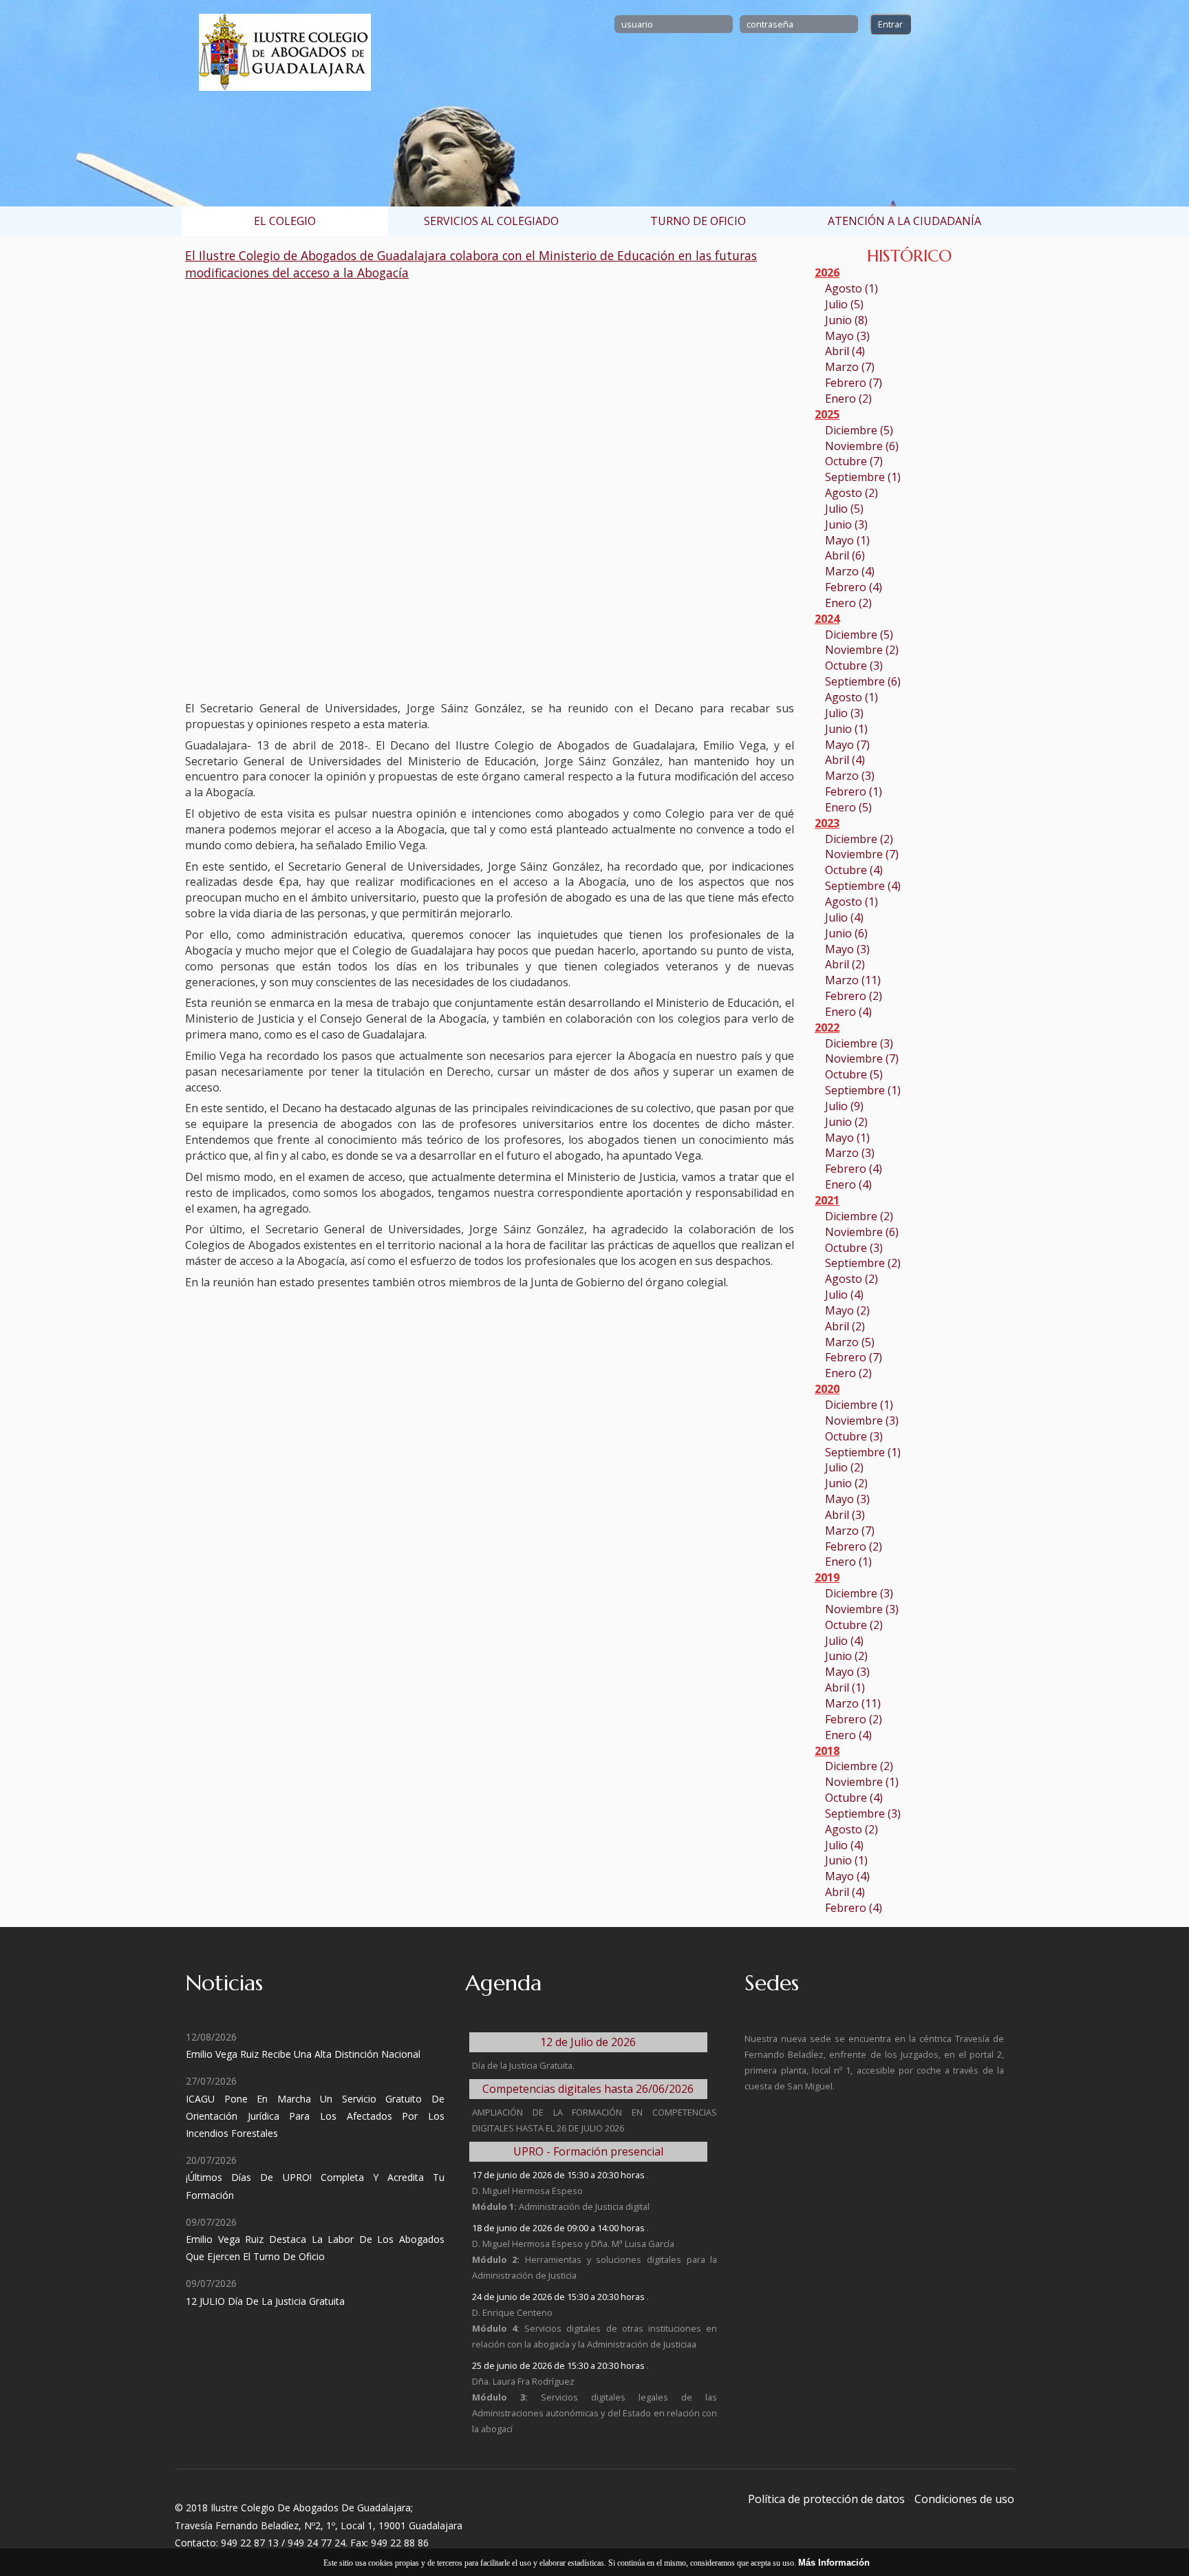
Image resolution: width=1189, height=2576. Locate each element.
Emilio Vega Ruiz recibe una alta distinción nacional (303, 2054)
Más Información (834, 2563)
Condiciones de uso (964, 2499)
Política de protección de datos (826, 2499)
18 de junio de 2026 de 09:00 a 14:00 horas (559, 2228)
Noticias (224, 1983)
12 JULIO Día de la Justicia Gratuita (265, 2301)
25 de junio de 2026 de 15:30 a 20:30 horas (559, 2365)
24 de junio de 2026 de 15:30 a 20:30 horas (559, 2297)
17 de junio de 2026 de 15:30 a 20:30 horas (559, 2175)
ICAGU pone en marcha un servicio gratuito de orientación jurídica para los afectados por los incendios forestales (315, 2116)
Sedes (772, 1983)
